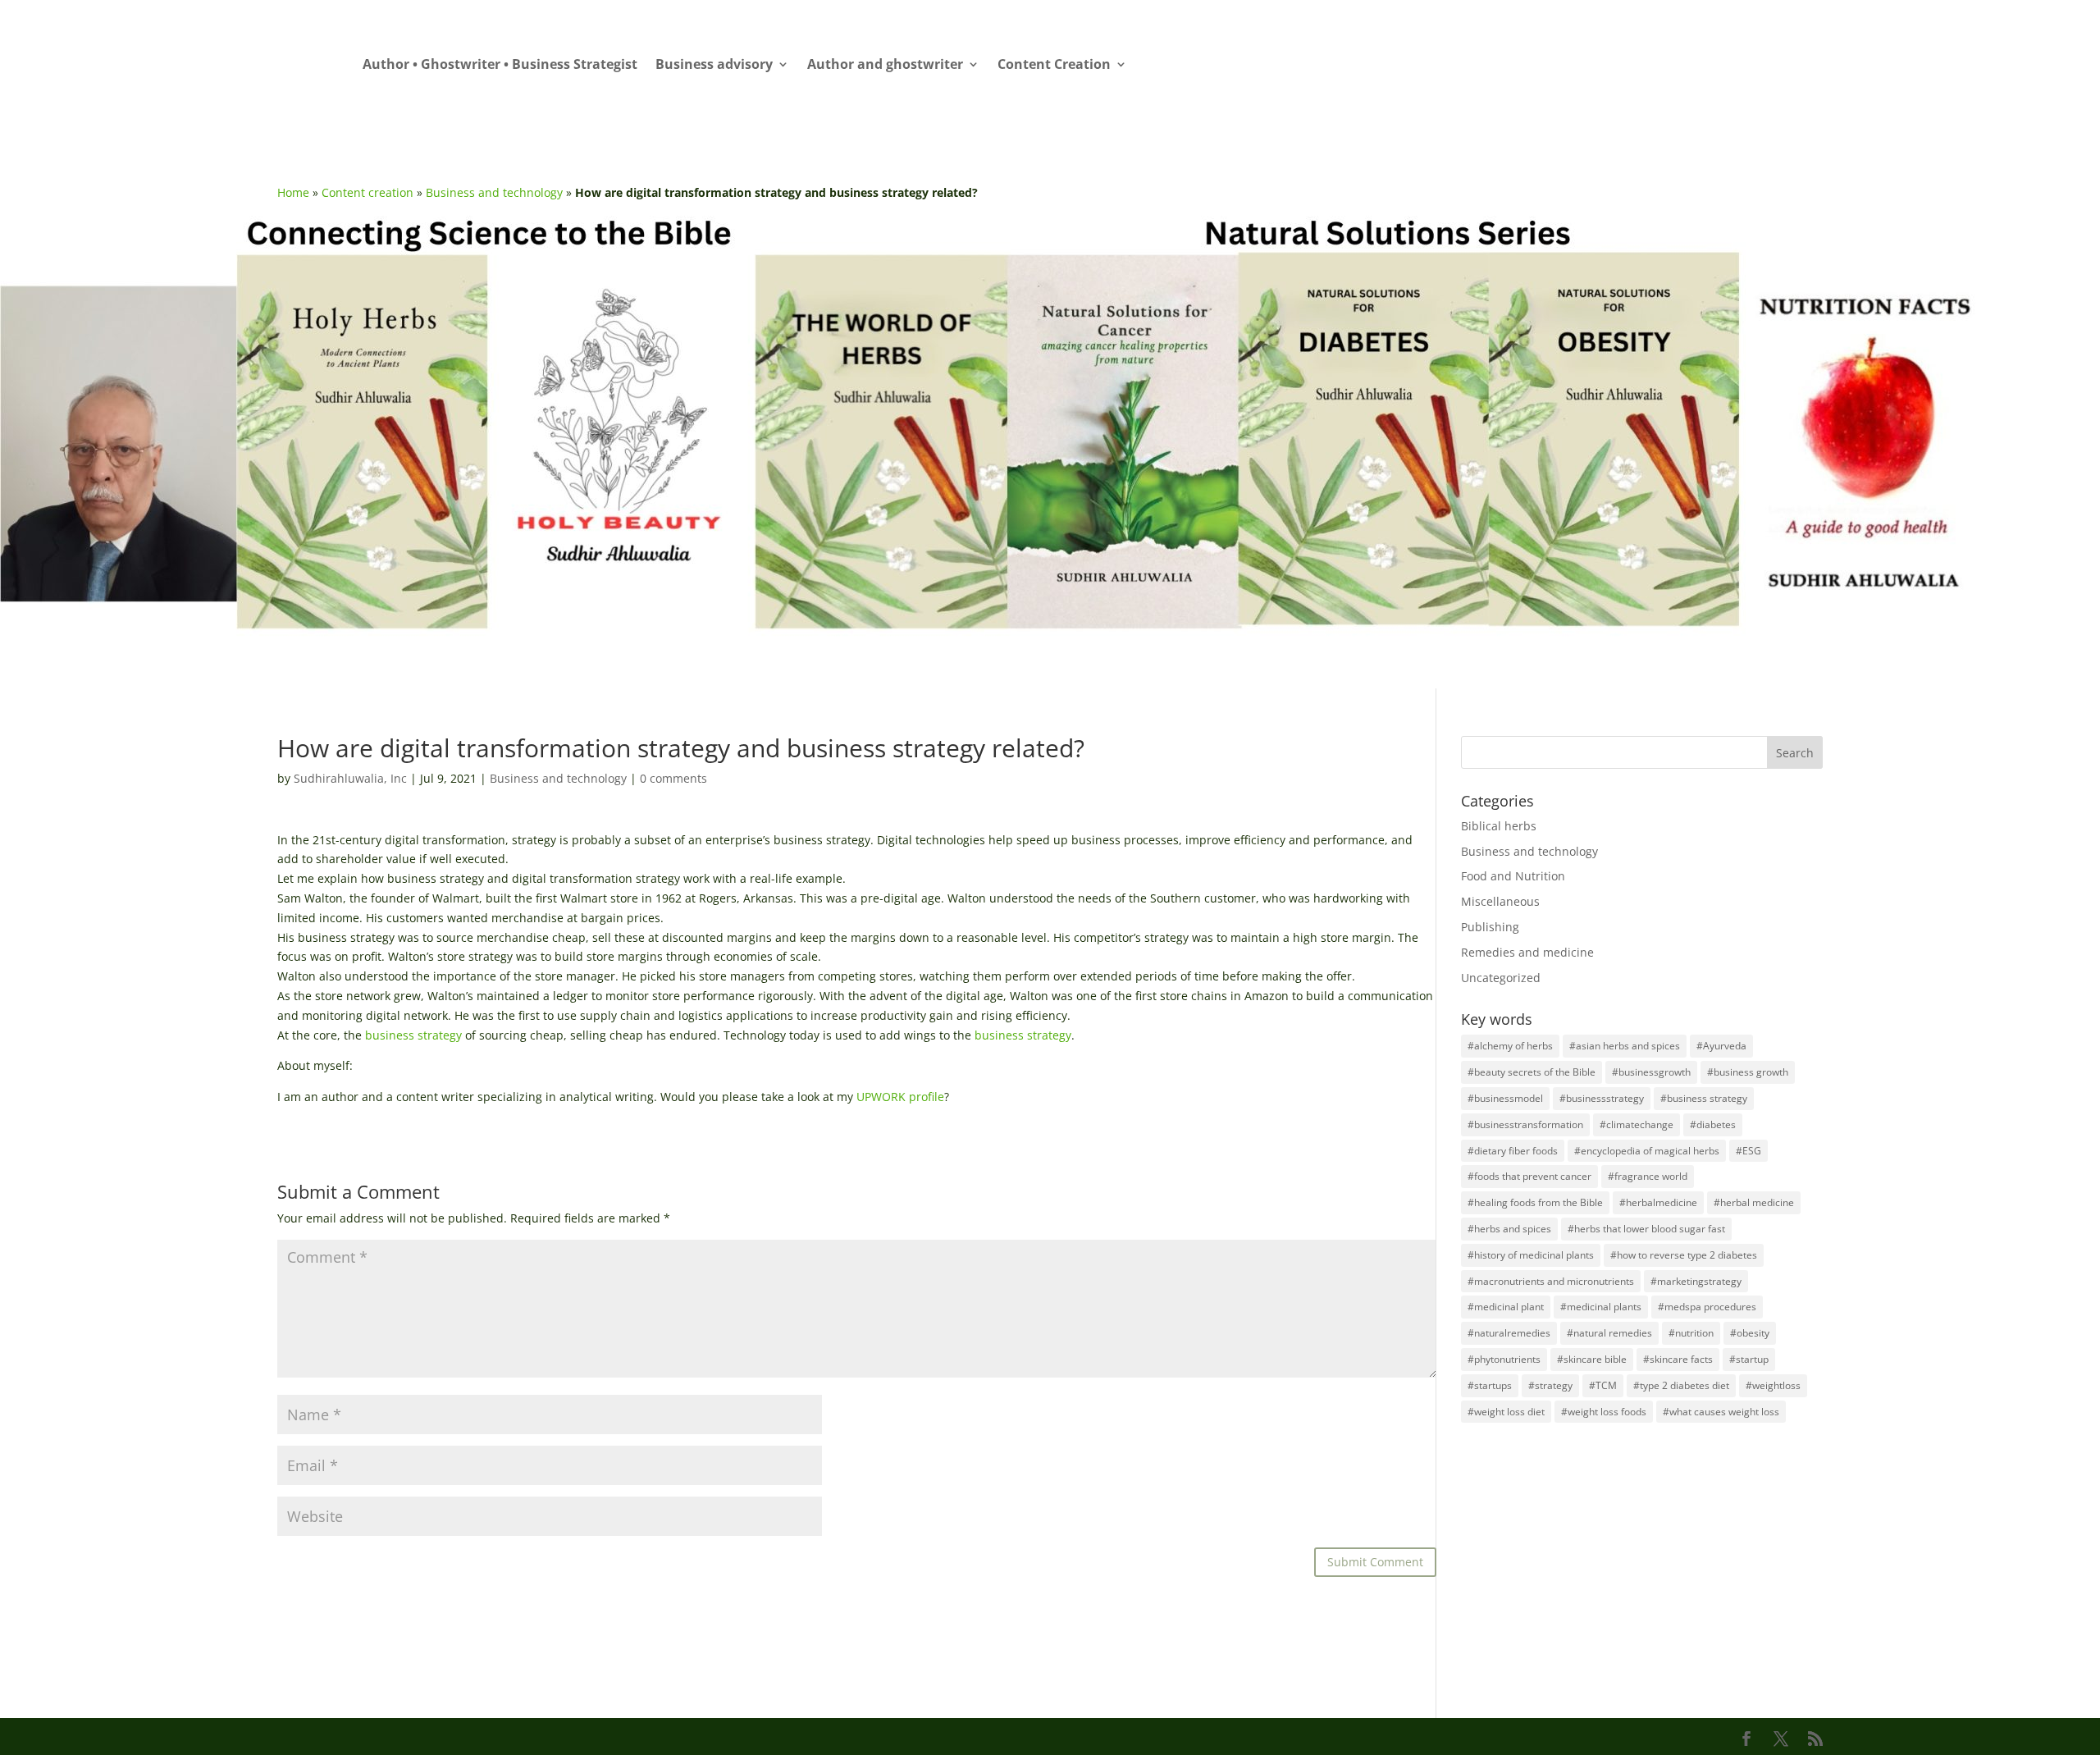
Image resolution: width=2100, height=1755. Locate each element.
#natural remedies (1609, 1333)
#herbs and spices (1509, 1229)
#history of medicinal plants (1531, 1255)
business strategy (413, 1035)
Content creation (367, 192)
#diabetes (1713, 1124)
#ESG (1748, 1151)
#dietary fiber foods (1513, 1151)
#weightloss (1773, 1385)
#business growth (1748, 1072)
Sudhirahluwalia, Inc (350, 778)
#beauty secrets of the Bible (1532, 1072)
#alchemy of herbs (1510, 1046)
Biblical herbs (1499, 826)
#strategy (1550, 1385)
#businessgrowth (1651, 1072)
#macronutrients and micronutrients (1551, 1281)
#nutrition (1691, 1333)
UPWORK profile (900, 1097)
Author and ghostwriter (885, 65)
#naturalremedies (1509, 1333)
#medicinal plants (1601, 1307)
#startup (1749, 1359)
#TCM (1603, 1385)
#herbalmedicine (1658, 1202)
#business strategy (1704, 1098)
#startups (1490, 1385)
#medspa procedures (1707, 1307)
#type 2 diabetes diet (1681, 1385)
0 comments (673, 778)
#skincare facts (1678, 1359)
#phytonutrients (1504, 1359)
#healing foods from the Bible (1535, 1202)
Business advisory (714, 65)
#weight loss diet (1506, 1412)
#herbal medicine (1754, 1202)
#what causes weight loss (1721, 1412)
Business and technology (494, 192)
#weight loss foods (1604, 1412)
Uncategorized (1501, 978)
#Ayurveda (1721, 1046)
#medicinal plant (1506, 1307)
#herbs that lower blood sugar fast (1646, 1229)
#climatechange (1637, 1124)
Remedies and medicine (1527, 952)
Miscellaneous (1500, 901)
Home (293, 192)
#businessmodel (1505, 1098)
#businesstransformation (1525, 1124)
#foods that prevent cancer (1529, 1176)
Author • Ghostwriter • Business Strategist (500, 65)
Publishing (1490, 927)
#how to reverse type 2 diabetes (1684, 1255)
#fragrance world (1648, 1176)
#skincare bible (1592, 1359)
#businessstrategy (1602, 1098)
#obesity (1750, 1333)
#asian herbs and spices (1625, 1046)
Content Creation (1054, 65)
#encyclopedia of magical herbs (1647, 1151)
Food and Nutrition (1513, 876)
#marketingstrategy (1696, 1281)
